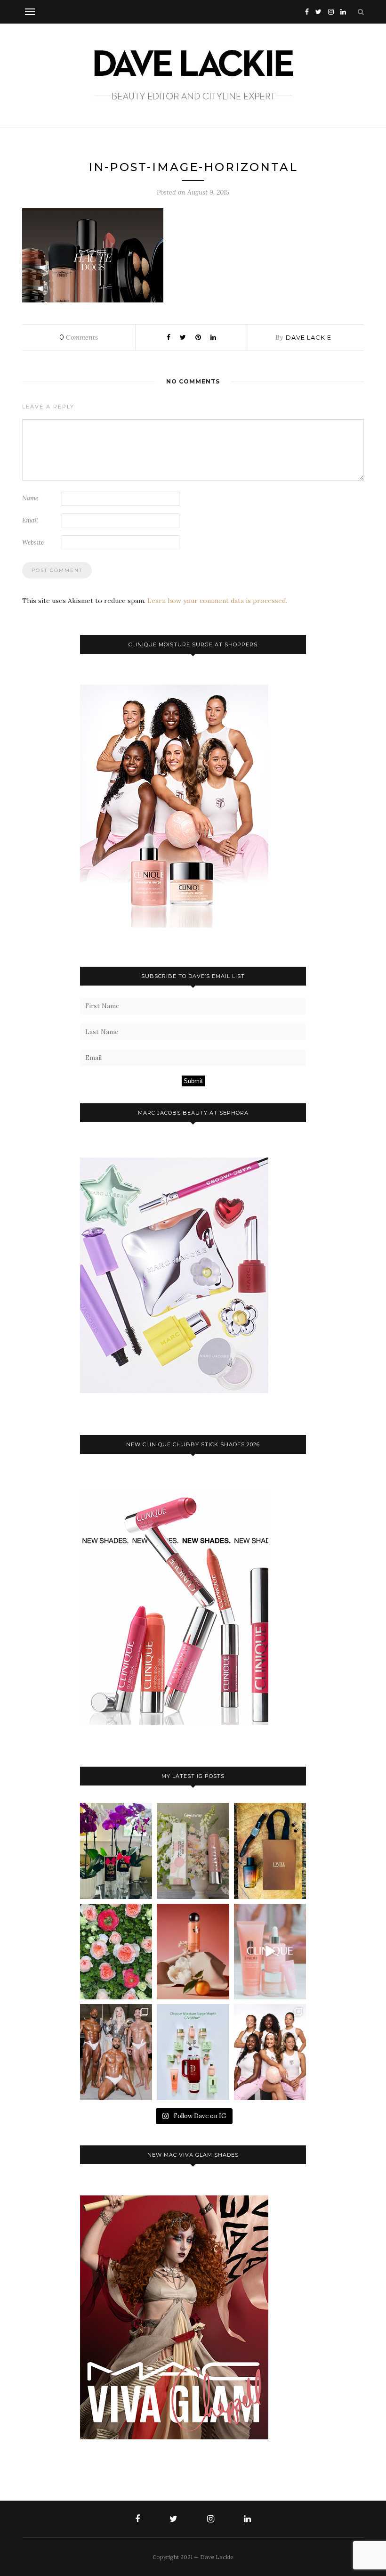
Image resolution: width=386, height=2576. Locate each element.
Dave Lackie (309, 337)
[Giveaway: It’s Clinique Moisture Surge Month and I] (193, 2052)
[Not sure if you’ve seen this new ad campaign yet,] (270, 1952)
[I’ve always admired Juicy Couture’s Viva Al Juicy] (116, 1851)
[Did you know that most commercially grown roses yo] (116, 1952)
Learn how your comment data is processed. (217, 601)
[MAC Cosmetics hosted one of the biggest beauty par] (116, 2052)
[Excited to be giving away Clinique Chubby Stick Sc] (193, 1851)
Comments (79, 337)
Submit (193, 1081)
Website (33, 542)
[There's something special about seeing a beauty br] (270, 2052)
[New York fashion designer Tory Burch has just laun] (193, 1952)
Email (30, 520)
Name (30, 498)
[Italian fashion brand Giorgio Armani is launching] (270, 1851)
